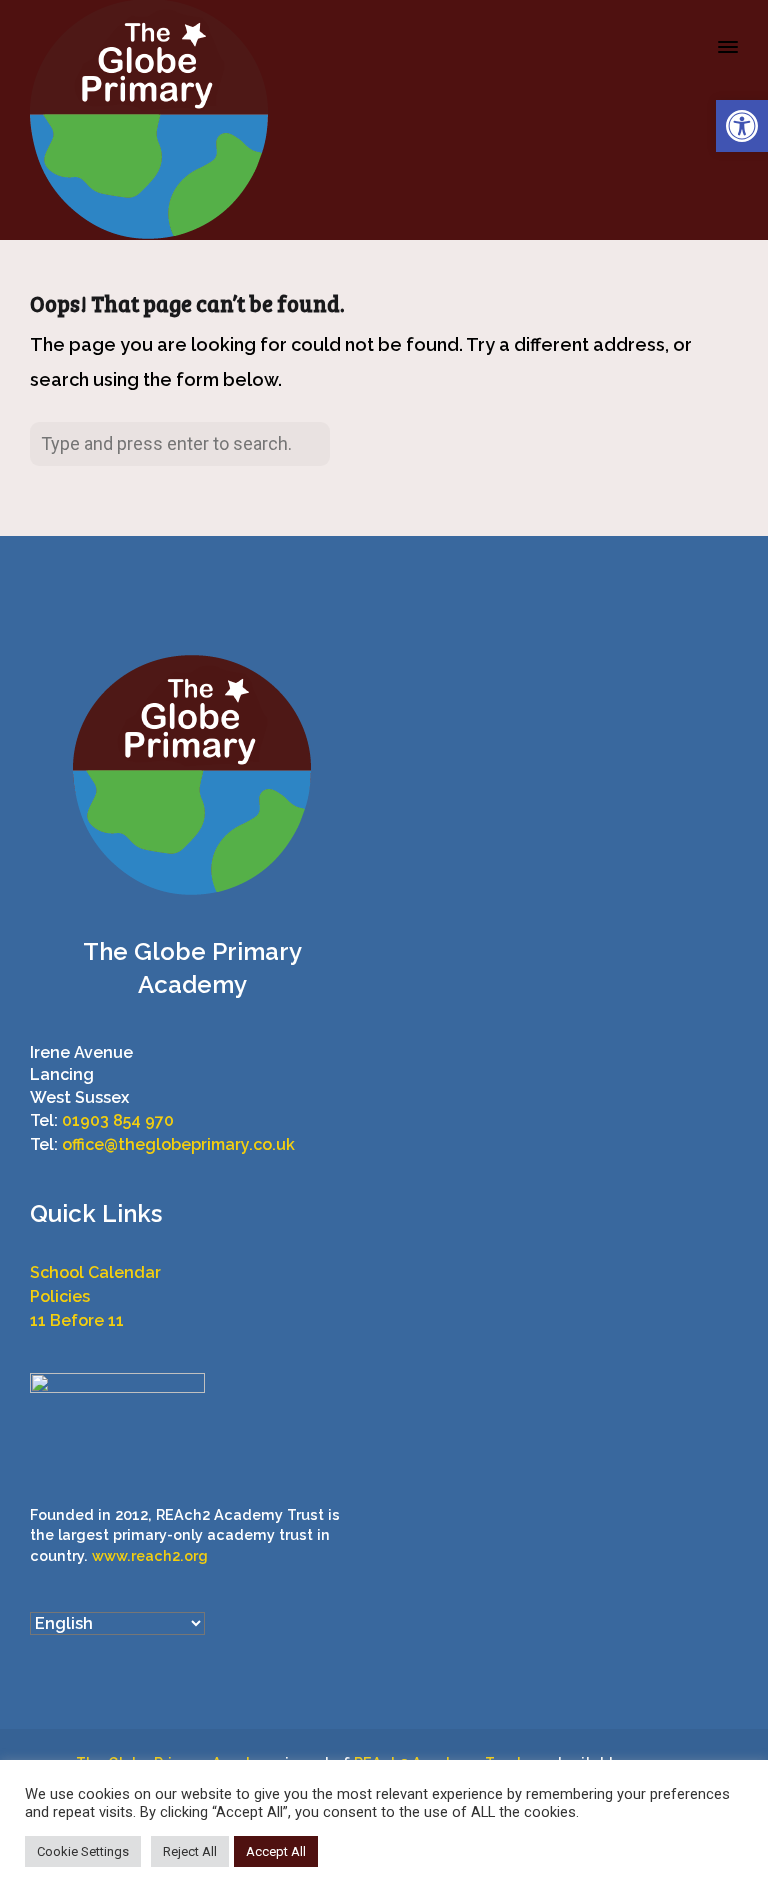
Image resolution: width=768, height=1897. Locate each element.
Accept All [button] (276, 1851)
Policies (60, 1296)
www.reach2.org (150, 1555)
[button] (742, 126)
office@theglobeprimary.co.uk (178, 1144)
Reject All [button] (190, 1851)
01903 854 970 (118, 1120)
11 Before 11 (77, 1320)
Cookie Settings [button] (83, 1851)
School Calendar (95, 1272)
